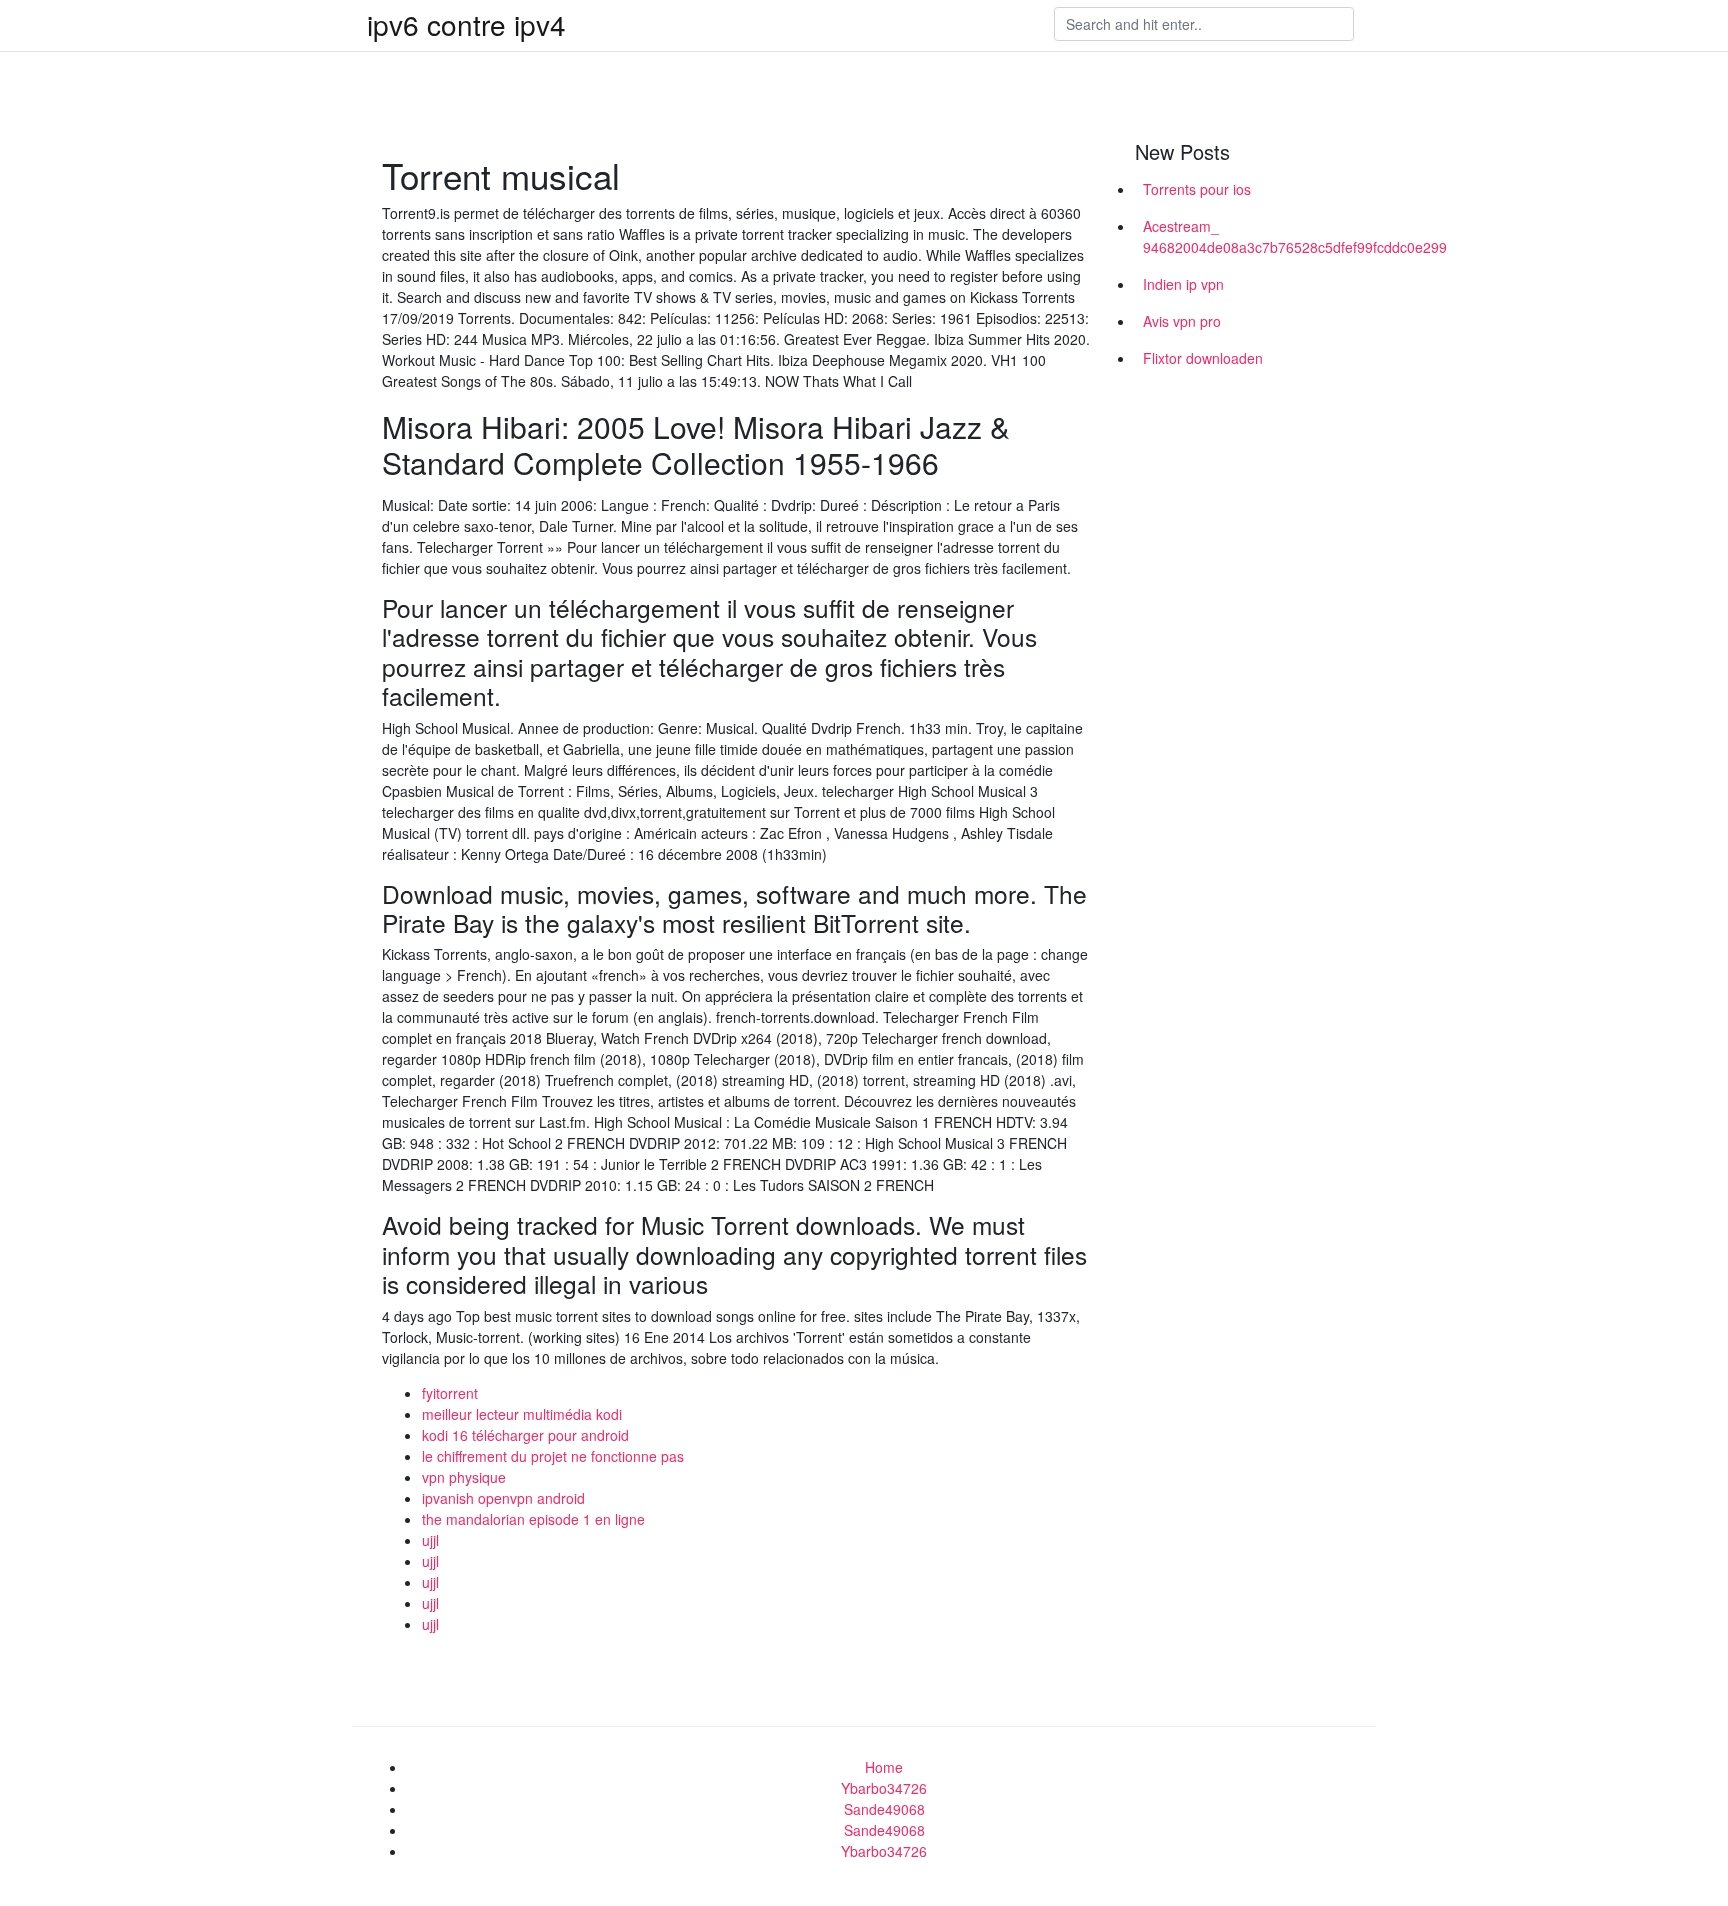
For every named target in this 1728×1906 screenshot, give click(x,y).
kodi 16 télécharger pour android (525, 1435)
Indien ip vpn (1183, 284)
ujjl (430, 1540)
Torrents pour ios (1197, 189)
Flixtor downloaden (1203, 358)
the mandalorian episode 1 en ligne (533, 1519)
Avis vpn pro (1182, 321)
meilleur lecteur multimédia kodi (522, 1414)
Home (884, 1767)
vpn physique (464, 1477)
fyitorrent (450, 1393)
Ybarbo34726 (884, 1788)
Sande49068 (884, 1809)
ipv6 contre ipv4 (466, 24)
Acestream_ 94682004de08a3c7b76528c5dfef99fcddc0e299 (1252, 236)
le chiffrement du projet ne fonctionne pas (553, 1456)
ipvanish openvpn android (503, 1498)
